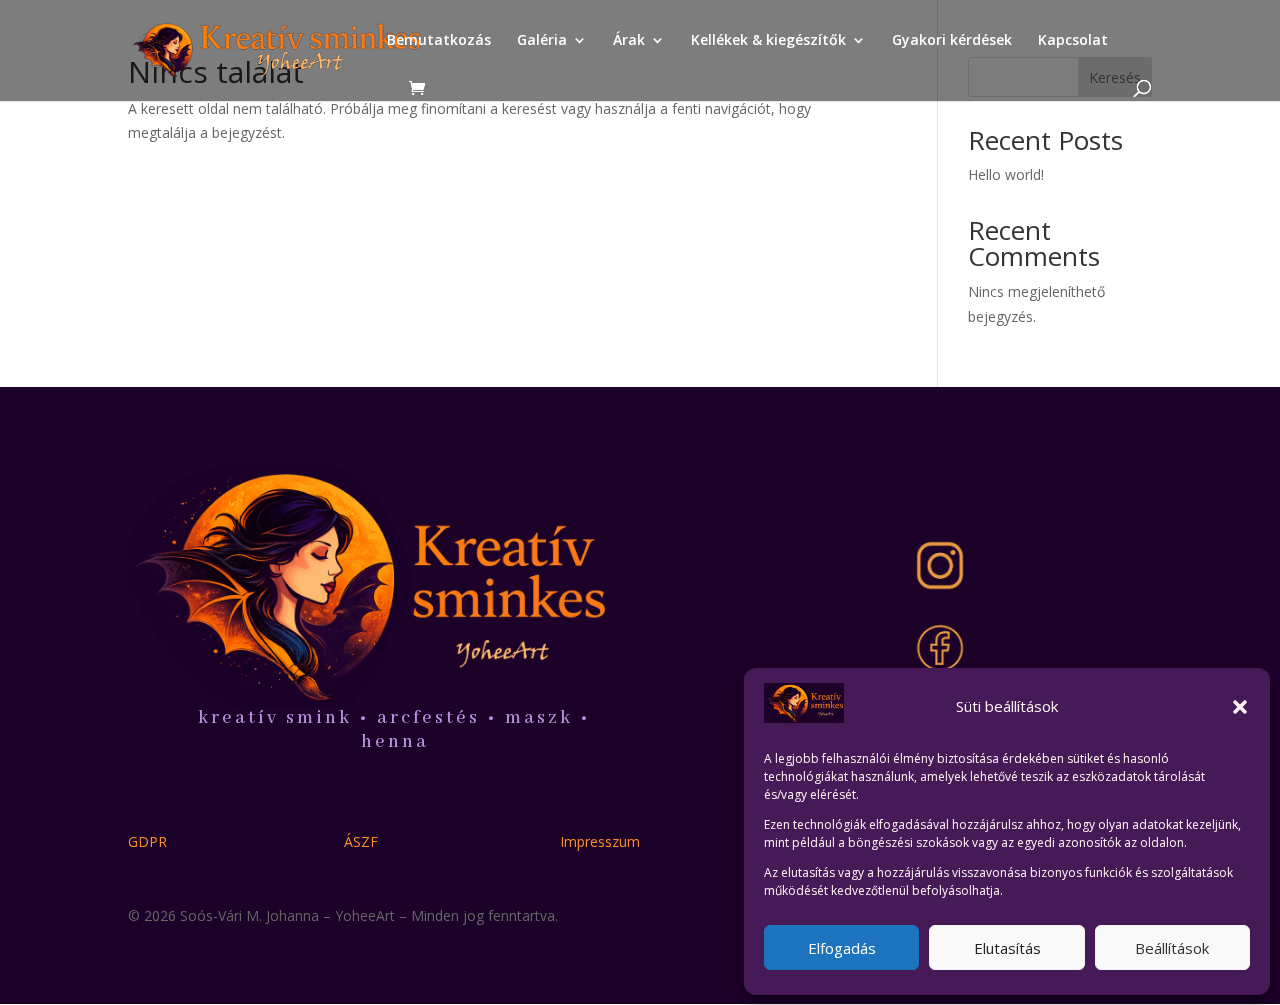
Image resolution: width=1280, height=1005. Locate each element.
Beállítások (1172, 948)
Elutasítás (1007, 948)
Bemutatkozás (439, 41)
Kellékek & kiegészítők (768, 41)
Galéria (542, 41)
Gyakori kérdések (952, 41)
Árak (629, 41)
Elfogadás (842, 948)
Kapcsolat (1073, 41)
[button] (1240, 707)
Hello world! (1006, 174)
